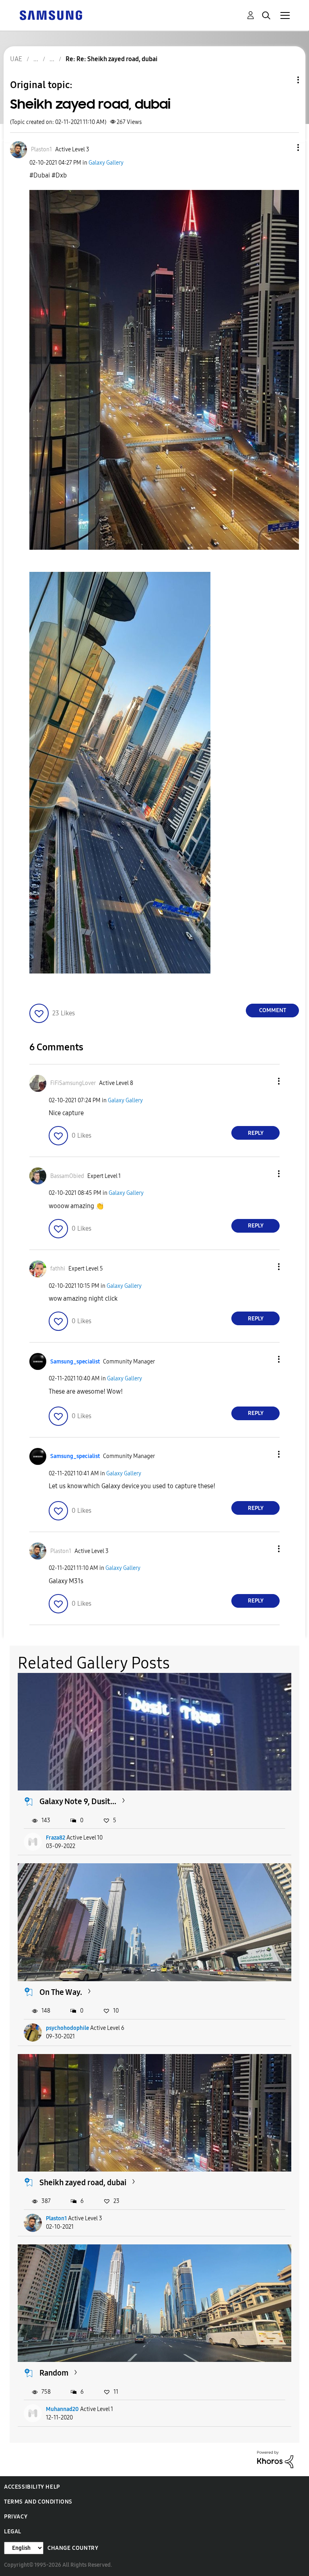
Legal (13, 2532)
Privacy (16, 2517)
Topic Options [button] (284, 80)
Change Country (73, 2548)
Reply (256, 1133)
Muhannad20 (62, 2409)
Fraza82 (56, 1838)
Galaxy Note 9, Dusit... (78, 1801)
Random (54, 2373)
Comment (273, 1010)
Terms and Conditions (38, 2502)
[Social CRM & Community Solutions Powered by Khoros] (275, 2459)
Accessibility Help (32, 2487)
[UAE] (51, 15)
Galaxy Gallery (106, 163)
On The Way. (61, 1992)
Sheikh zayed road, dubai (83, 2182)
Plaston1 (56, 2218)
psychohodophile (67, 2028)
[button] (285, 147)
